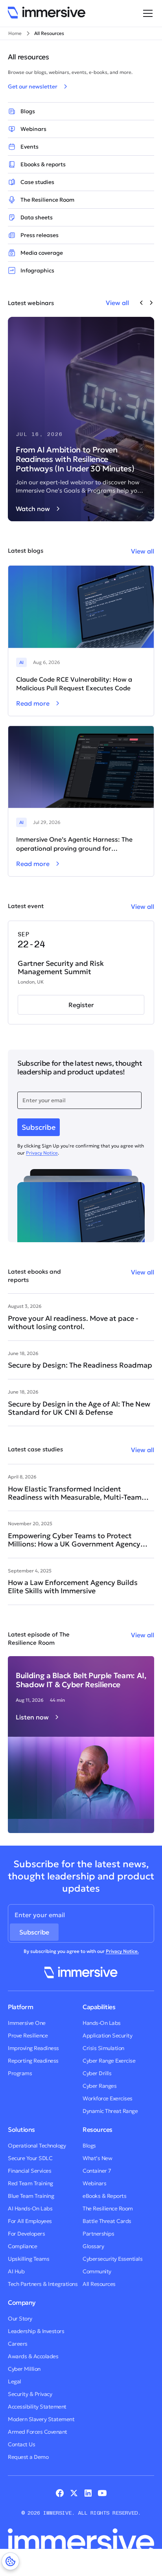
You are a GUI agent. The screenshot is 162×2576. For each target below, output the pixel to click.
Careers (18, 2344)
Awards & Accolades (33, 2356)
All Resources (99, 2284)
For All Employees (30, 2221)
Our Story (20, 2319)
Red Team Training (30, 2183)
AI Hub (16, 2271)
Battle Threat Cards (107, 2221)
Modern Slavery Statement (41, 2419)
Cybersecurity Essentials (112, 2259)
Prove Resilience (28, 2035)
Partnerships (98, 2234)
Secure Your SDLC (30, 2158)
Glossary (93, 2246)
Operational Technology (37, 2146)
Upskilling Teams (29, 2259)
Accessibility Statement (37, 2407)
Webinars (94, 2183)
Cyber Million (24, 2369)
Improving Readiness (33, 2048)
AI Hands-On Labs (30, 2208)
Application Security (107, 2035)
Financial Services (29, 2171)
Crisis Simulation (103, 2048)
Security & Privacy (30, 2394)
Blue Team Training (31, 2196)
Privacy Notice (42, 1153)
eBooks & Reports (104, 2196)
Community (97, 2271)
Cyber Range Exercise (109, 2061)
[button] (146, 13)
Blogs (89, 2146)
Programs (20, 2073)
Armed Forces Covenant (38, 2432)
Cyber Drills (97, 2073)
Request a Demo (28, 2457)
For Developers (26, 2234)
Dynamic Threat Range (110, 2111)
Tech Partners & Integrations (43, 2284)
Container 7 (97, 2171)
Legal (15, 2381)
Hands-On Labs (102, 2023)
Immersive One (27, 2023)
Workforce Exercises (108, 2098)
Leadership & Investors (36, 2331)
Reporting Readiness (33, 2061)
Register (81, 1005)
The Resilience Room (108, 2208)
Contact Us (21, 2444)
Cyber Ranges (99, 2086)
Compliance (22, 2246)
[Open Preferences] (10, 2561)
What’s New (97, 2158)
